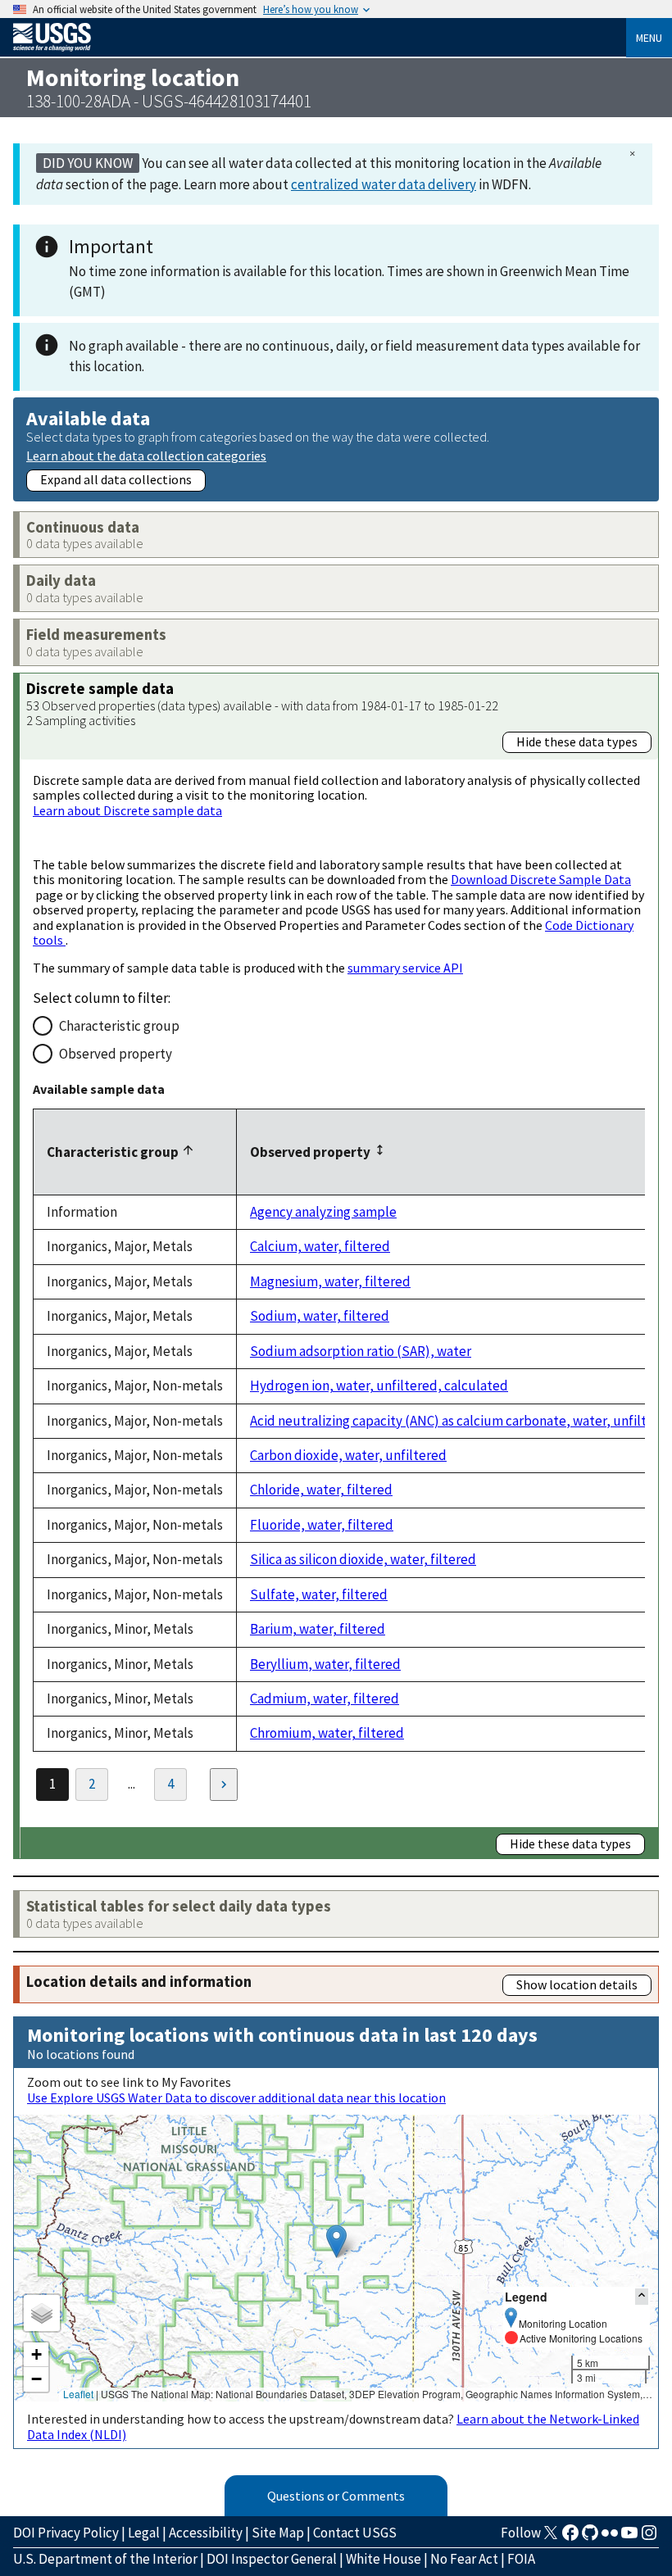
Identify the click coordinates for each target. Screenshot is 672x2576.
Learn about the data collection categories (146, 455)
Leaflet (78, 2394)
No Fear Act (464, 2559)
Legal (144, 2533)
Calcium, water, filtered (320, 1246)
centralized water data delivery (384, 184)
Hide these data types (577, 742)
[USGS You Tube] (629, 2537)
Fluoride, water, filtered (322, 1525)
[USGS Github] (590, 2537)
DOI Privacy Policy (66, 2533)
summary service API (405, 968)
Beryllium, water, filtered (325, 1664)
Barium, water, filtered (318, 1629)
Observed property (116, 1054)
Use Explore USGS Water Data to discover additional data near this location (236, 2098)
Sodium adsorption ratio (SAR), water (361, 1351)
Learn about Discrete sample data (127, 810)
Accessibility (206, 2533)
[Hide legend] (642, 2296)
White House (384, 2559)
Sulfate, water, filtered (319, 1594)
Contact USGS (355, 2533)
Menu (649, 38)
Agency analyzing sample (323, 1212)
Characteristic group (119, 1026)
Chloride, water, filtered (321, 1490)
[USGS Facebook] (570, 2537)
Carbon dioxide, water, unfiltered (348, 1455)
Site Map (278, 2533)
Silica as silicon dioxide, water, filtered (363, 1559)
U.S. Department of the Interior (105, 2559)
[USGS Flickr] (610, 2537)
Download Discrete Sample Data (541, 879)
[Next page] (224, 1785)
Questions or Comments (336, 2496)
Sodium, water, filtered (320, 1316)
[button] (336, 2241)
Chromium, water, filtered (327, 1733)
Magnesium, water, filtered (330, 1281)
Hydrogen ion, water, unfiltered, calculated (379, 1386)
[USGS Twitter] (551, 2537)
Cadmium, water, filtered (325, 1698)
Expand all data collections (116, 479)
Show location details (577, 1984)
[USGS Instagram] (649, 2537)
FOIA (521, 2559)
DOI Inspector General (272, 2559)
